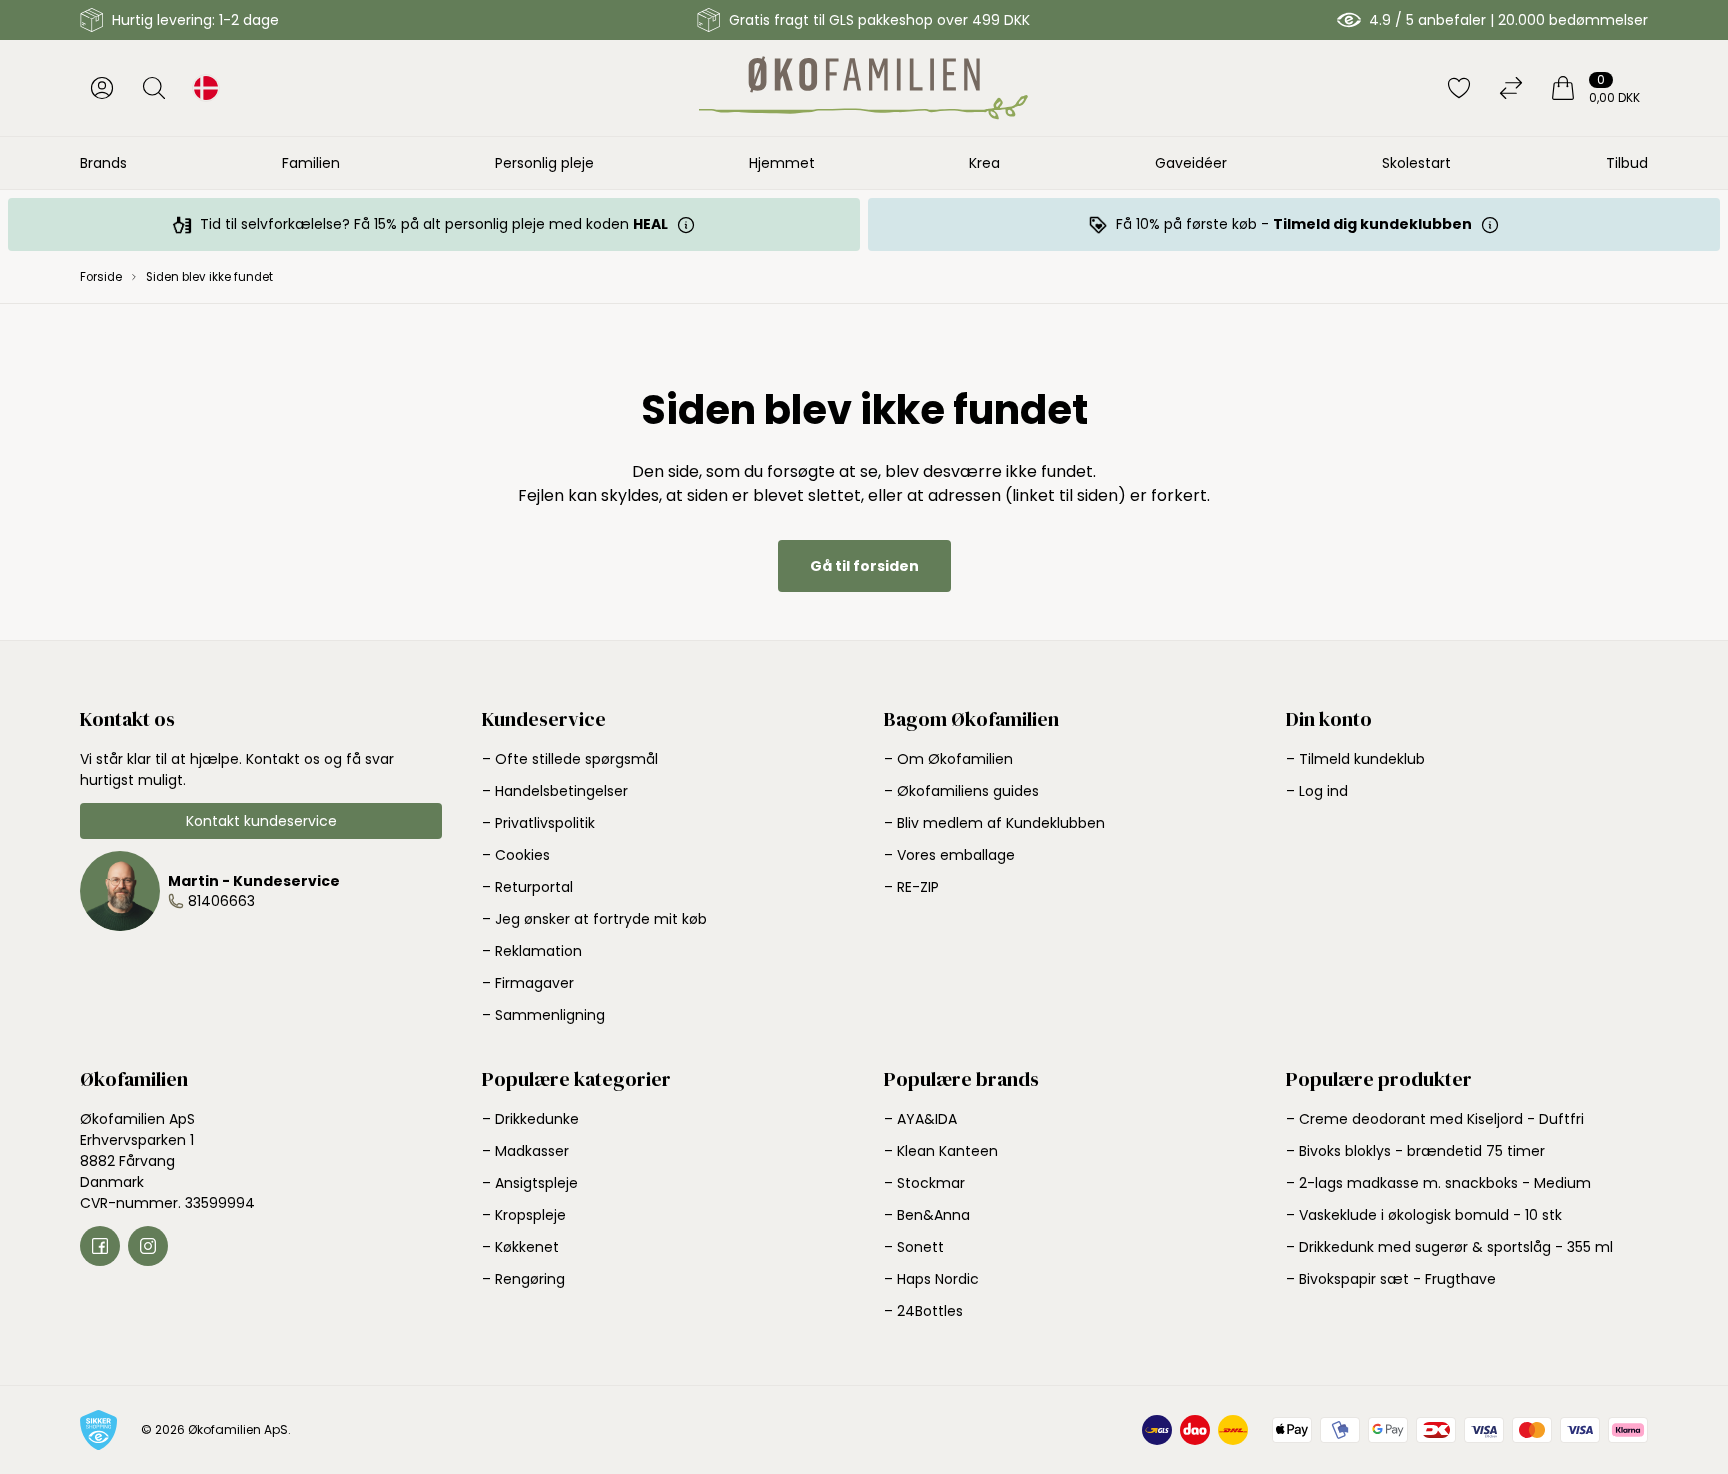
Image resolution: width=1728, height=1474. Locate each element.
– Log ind (1317, 791)
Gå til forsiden (864, 566)
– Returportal (527, 887)
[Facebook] (100, 1246)
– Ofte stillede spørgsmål (570, 759)
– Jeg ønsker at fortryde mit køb (594, 919)
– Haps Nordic (931, 1279)
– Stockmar (924, 1183)
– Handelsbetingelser (555, 791)
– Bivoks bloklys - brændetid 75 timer (1415, 1151)
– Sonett (914, 1247)
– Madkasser (525, 1151)
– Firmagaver (528, 983)
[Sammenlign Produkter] (1511, 88)
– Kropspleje (524, 1215)
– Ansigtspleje (530, 1183)
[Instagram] (148, 1246)
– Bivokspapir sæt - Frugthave (1391, 1279)
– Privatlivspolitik (538, 823)
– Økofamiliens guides (961, 791)
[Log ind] (102, 88)
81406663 (221, 901)
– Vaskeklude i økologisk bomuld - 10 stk (1424, 1215)
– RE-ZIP (911, 887)
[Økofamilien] (863, 88)
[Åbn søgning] (154, 88)
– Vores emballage (949, 855)
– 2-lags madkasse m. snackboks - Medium (1438, 1183)
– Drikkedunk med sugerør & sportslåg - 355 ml (1449, 1247)
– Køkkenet (520, 1247)
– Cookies (516, 855)
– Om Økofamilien (948, 759)
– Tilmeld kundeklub (1355, 759)
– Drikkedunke (530, 1119)
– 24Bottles (923, 1311)
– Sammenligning (543, 1015)
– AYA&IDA (920, 1119)
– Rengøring (523, 1279)
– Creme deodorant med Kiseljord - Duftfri (1435, 1119)
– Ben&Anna (927, 1215)
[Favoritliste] (1459, 88)
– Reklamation (532, 951)
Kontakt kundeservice (261, 821)
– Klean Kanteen (941, 1151)
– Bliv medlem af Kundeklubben (994, 823)
